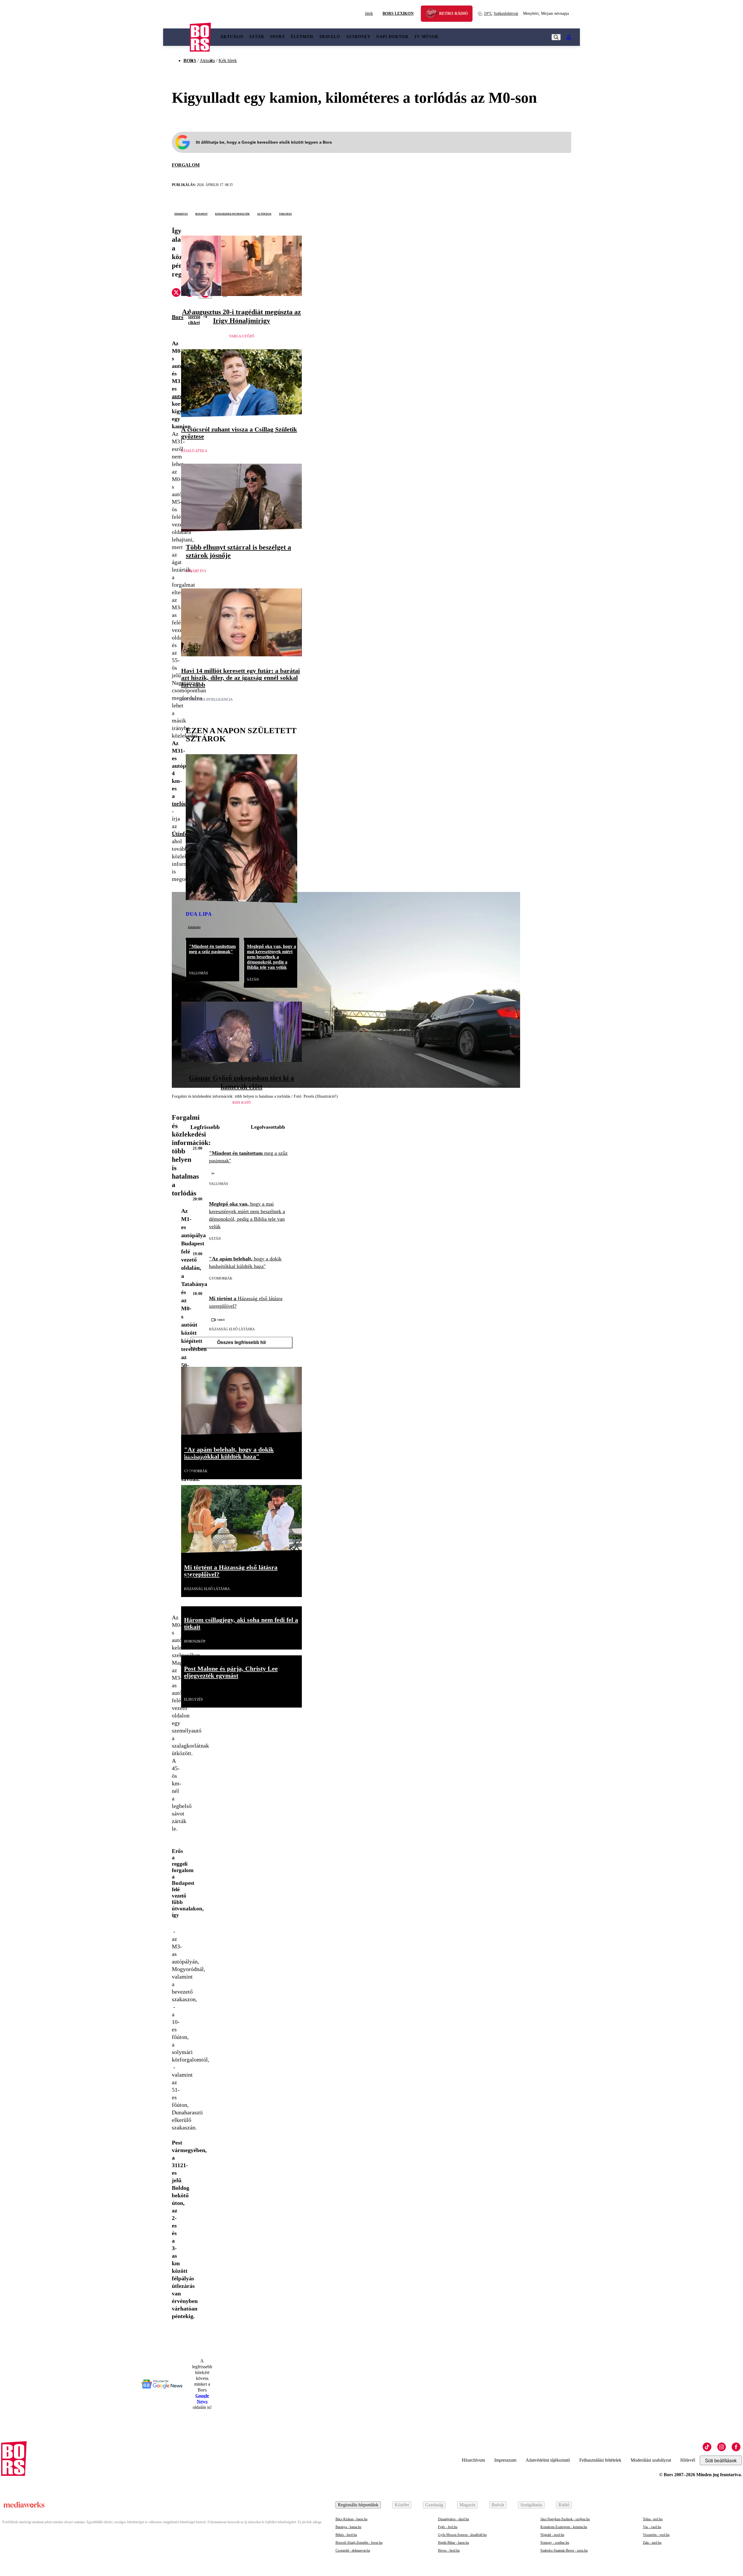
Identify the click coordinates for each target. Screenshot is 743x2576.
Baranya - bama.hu (348, 2527)
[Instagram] (722, 2447)
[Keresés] (556, 37)
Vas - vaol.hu (652, 2527)
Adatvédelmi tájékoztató (548, 2460)
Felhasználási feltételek (600, 2460)
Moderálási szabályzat (651, 2460)
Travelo (330, 37)
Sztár (257, 37)
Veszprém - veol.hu (656, 2535)
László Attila (194, 451)
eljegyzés (193, 1699)
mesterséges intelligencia (207, 700)
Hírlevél (688, 2460)
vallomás (199, 973)
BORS (190, 60)
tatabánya (181, 214)
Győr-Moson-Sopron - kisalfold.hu (462, 2535)
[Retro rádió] (434, 14)
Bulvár (498, 2505)
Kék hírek (228, 60)
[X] (176, 293)
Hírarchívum (473, 2460)
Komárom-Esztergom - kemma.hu (564, 2527)
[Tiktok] (707, 2447)
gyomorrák (221, 1278)
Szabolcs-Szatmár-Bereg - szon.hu (564, 2550)
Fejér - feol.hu (448, 2527)
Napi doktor (392, 37)
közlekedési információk (232, 214)
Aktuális (232, 37)
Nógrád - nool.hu (552, 2535)
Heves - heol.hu (449, 2550)
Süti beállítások (721, 2461)
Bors (178, 317)
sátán (253, 980)
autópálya (264, 214)
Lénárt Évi (196, 571)
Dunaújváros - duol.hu (453, 2519)
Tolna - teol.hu (653, 2519)
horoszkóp (195, 1641)
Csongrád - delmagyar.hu (353, 2550)
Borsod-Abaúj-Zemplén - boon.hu (359, 2543)
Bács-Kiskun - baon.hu (351, 2519)
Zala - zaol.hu (652, 2543)
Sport (277, 37)
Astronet (358, 37)
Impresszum (505, 2460)
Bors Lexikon (398, 13)
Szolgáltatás (531, 2505)
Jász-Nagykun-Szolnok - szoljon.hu (565, 2519)
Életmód (302, 37)
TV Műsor (426, 37)
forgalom (186, 165)
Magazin (467, 2505)
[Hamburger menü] (176, 37)
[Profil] (569, 37)
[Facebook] (736, 2447)
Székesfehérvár (501, 13)
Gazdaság (434, 2505)
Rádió (564, 2505)
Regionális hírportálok (358, 2505)
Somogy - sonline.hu (555, 2543)
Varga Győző (242, 336)
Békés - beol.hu (346, 2535)
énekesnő (194, 927)
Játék (369, 13)
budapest (201, 214)
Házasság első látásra (232, 1329)
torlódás (285, 214)
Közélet (402, 2505)
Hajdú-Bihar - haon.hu (453, 2543)
